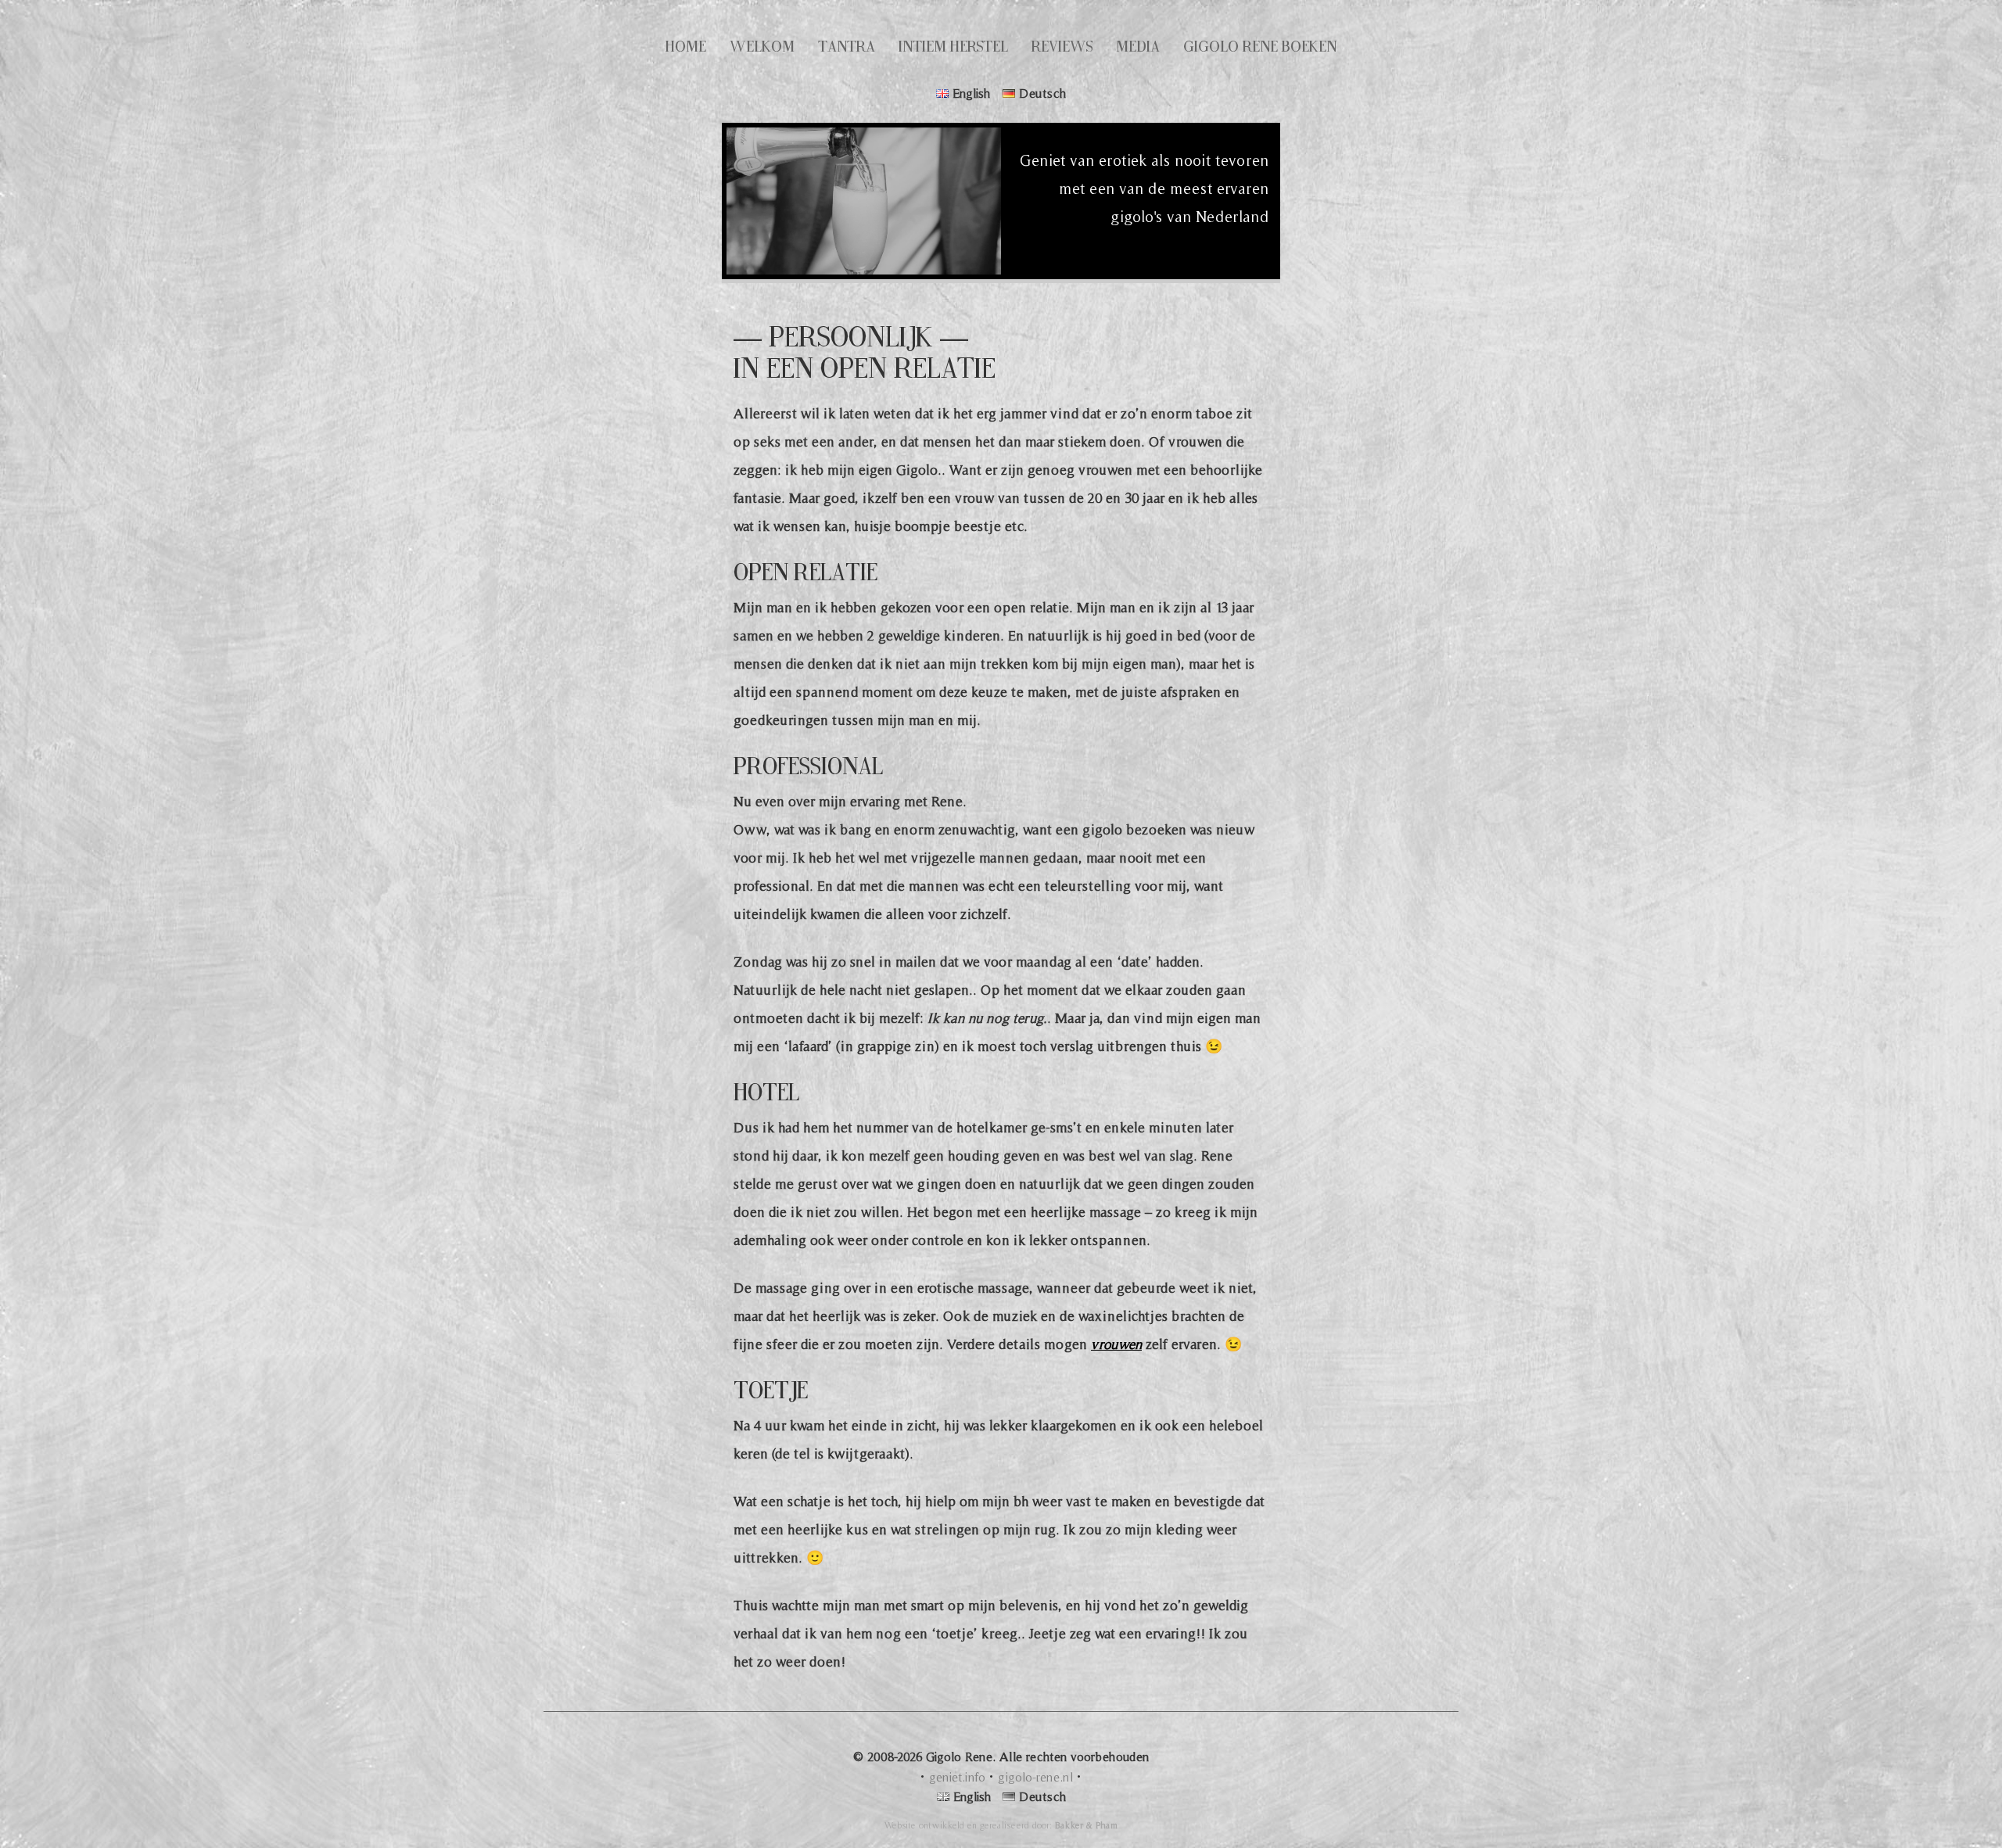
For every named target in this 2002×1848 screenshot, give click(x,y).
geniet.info (957, 1777)
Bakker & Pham (1086, 1825)
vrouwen (1116, 1344)
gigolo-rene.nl (1035, 1777)
